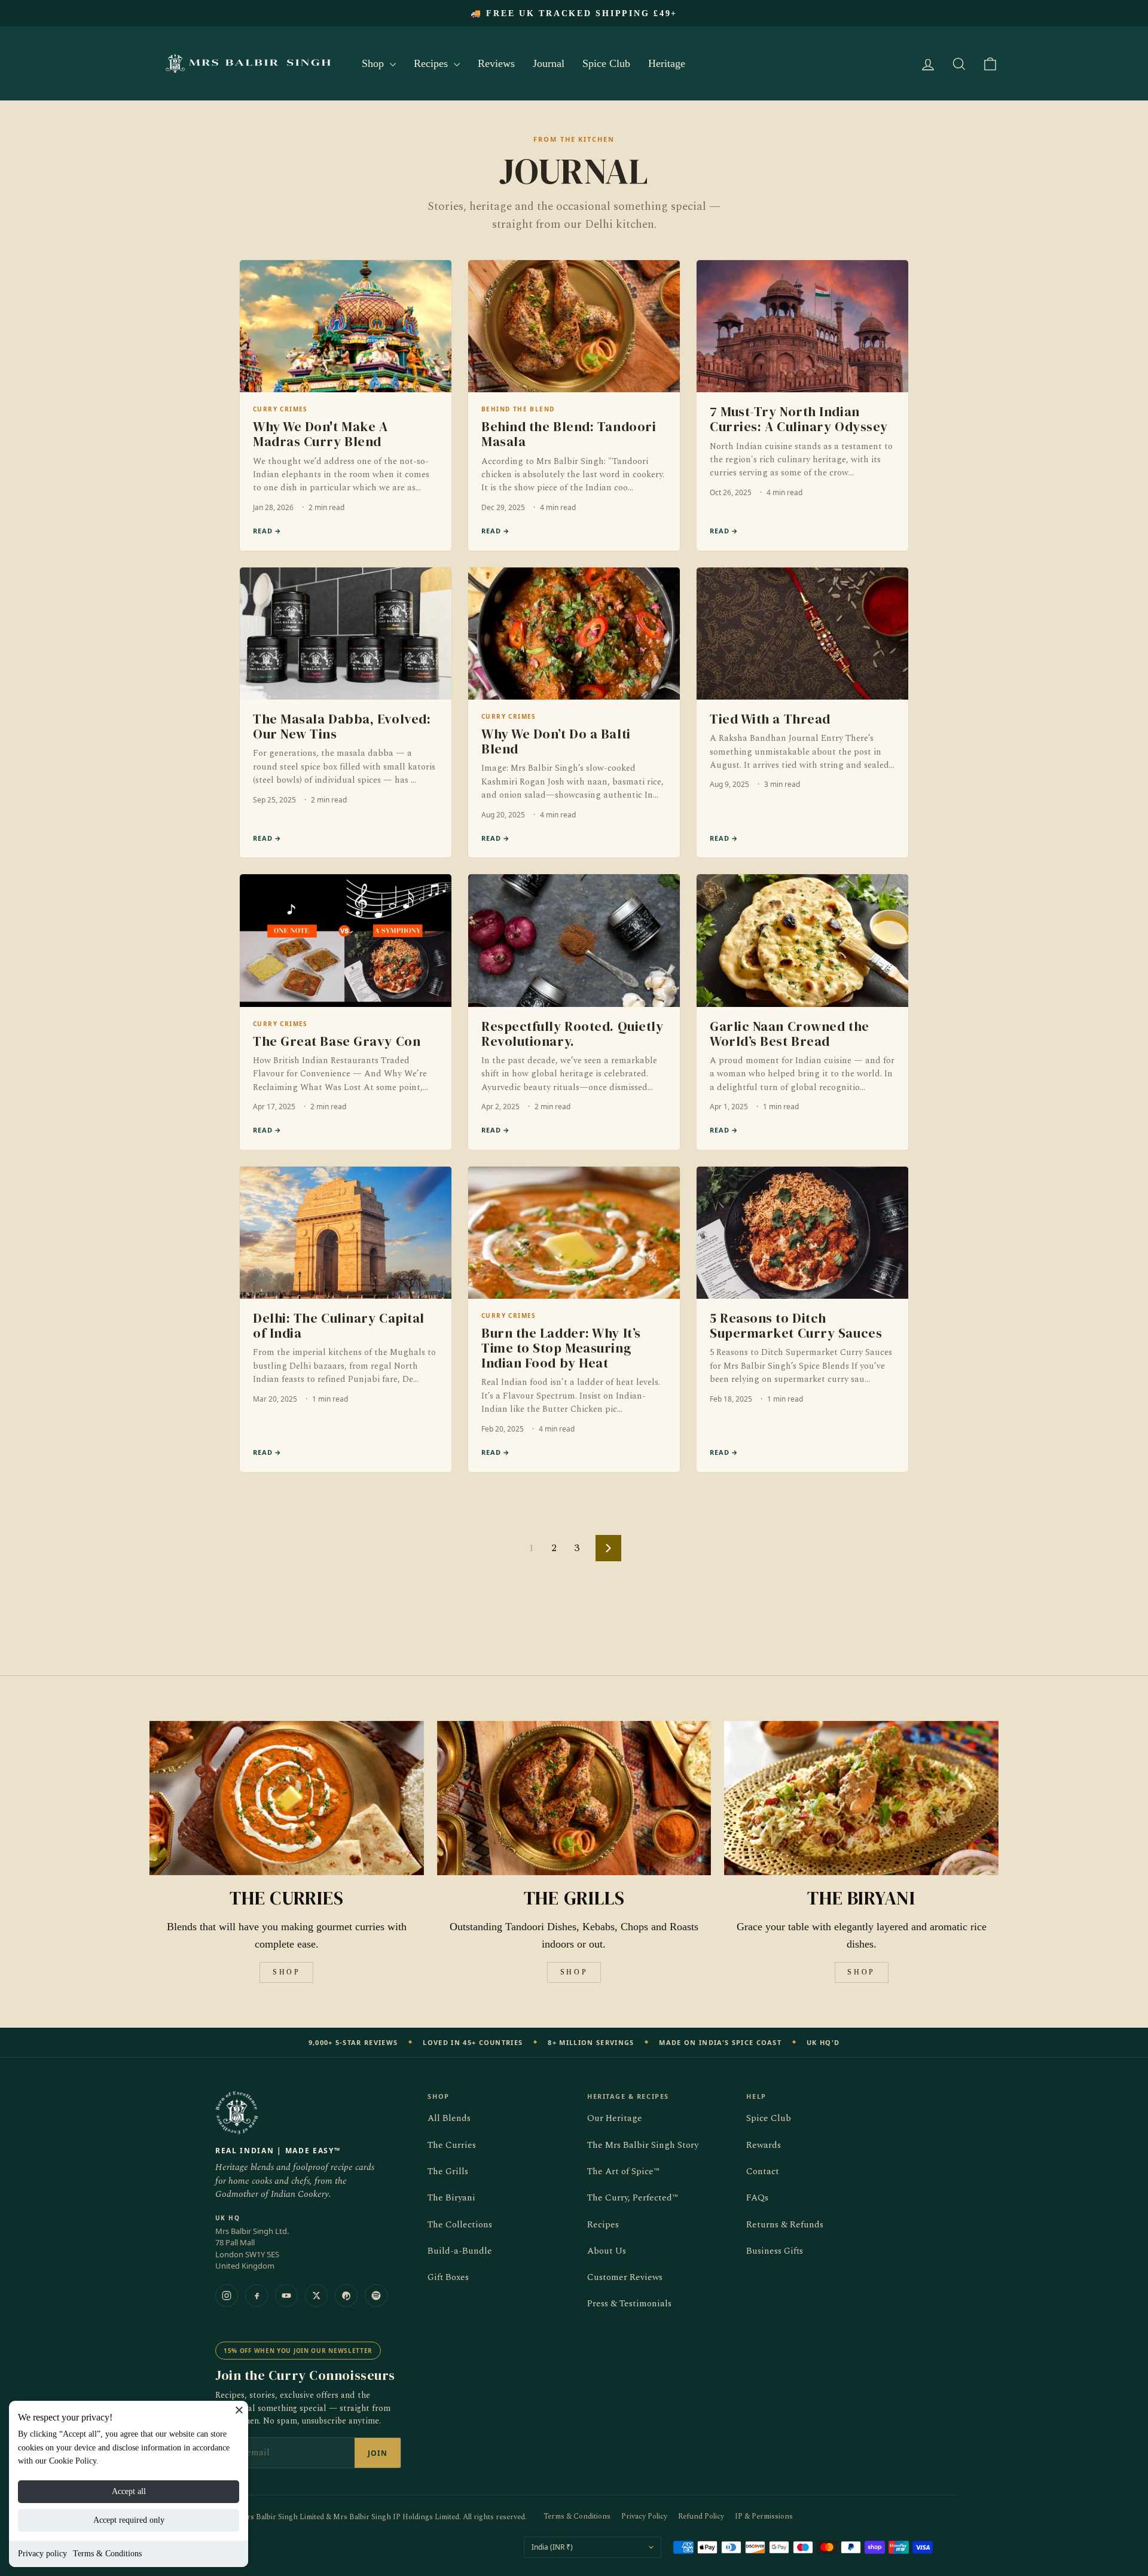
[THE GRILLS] (574, 1798)
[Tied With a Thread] (802, 713)
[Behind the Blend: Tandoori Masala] (574, 405)
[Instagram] (227, 2296)
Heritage (667, 63)
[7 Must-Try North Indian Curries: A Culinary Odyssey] (802, 405)
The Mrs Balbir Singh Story (643, 2145)
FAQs (757, 2198)
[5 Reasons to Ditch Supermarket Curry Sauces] (802, 1319)
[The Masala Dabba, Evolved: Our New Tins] (346, 713)
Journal (549, 63)
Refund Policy (701, 2517)
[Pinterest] (346, 2296)
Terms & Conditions (107, 2554)
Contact (763, 2171)
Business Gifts (775, 2251)
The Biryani (451, 2198)
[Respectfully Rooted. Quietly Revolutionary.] (574, 1012)
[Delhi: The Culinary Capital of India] (346, 1319)
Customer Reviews (625, 2277)
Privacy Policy (644, 2517)
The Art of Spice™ (623, 2171)
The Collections (460, 2225)
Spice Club (606, 63)
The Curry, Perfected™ (633, 2198)
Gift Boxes (448, 2277)
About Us (607, 2251)
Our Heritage (615, 2118)
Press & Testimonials (629, 2304)
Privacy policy (42, 2554)
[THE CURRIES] (287, 1798)
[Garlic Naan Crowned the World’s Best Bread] (802, 1012)
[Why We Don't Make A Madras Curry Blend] (346, 405)
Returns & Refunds (785, 2225)
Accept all (129, 2491)
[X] (316, 2296)
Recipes (432, 63)
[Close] (239, 2410)
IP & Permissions (764, 2517)
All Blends (449, 2118)
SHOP (286, 1972)
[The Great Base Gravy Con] (346, 1012)
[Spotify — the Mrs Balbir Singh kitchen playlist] (376, 2296)
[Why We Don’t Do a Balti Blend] (574, 713)
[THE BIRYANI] (861, 1798)
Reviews (496, 63)
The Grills (448, 2171)
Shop (374, 63)
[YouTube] (286, 2296)
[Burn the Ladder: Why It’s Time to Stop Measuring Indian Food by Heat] (574, 1319)
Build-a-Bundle (460, 2251)
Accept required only (129, 2520)
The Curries (452, 2145)
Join (378, 2453)
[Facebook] (257, 2296)
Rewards (764, 2145)
